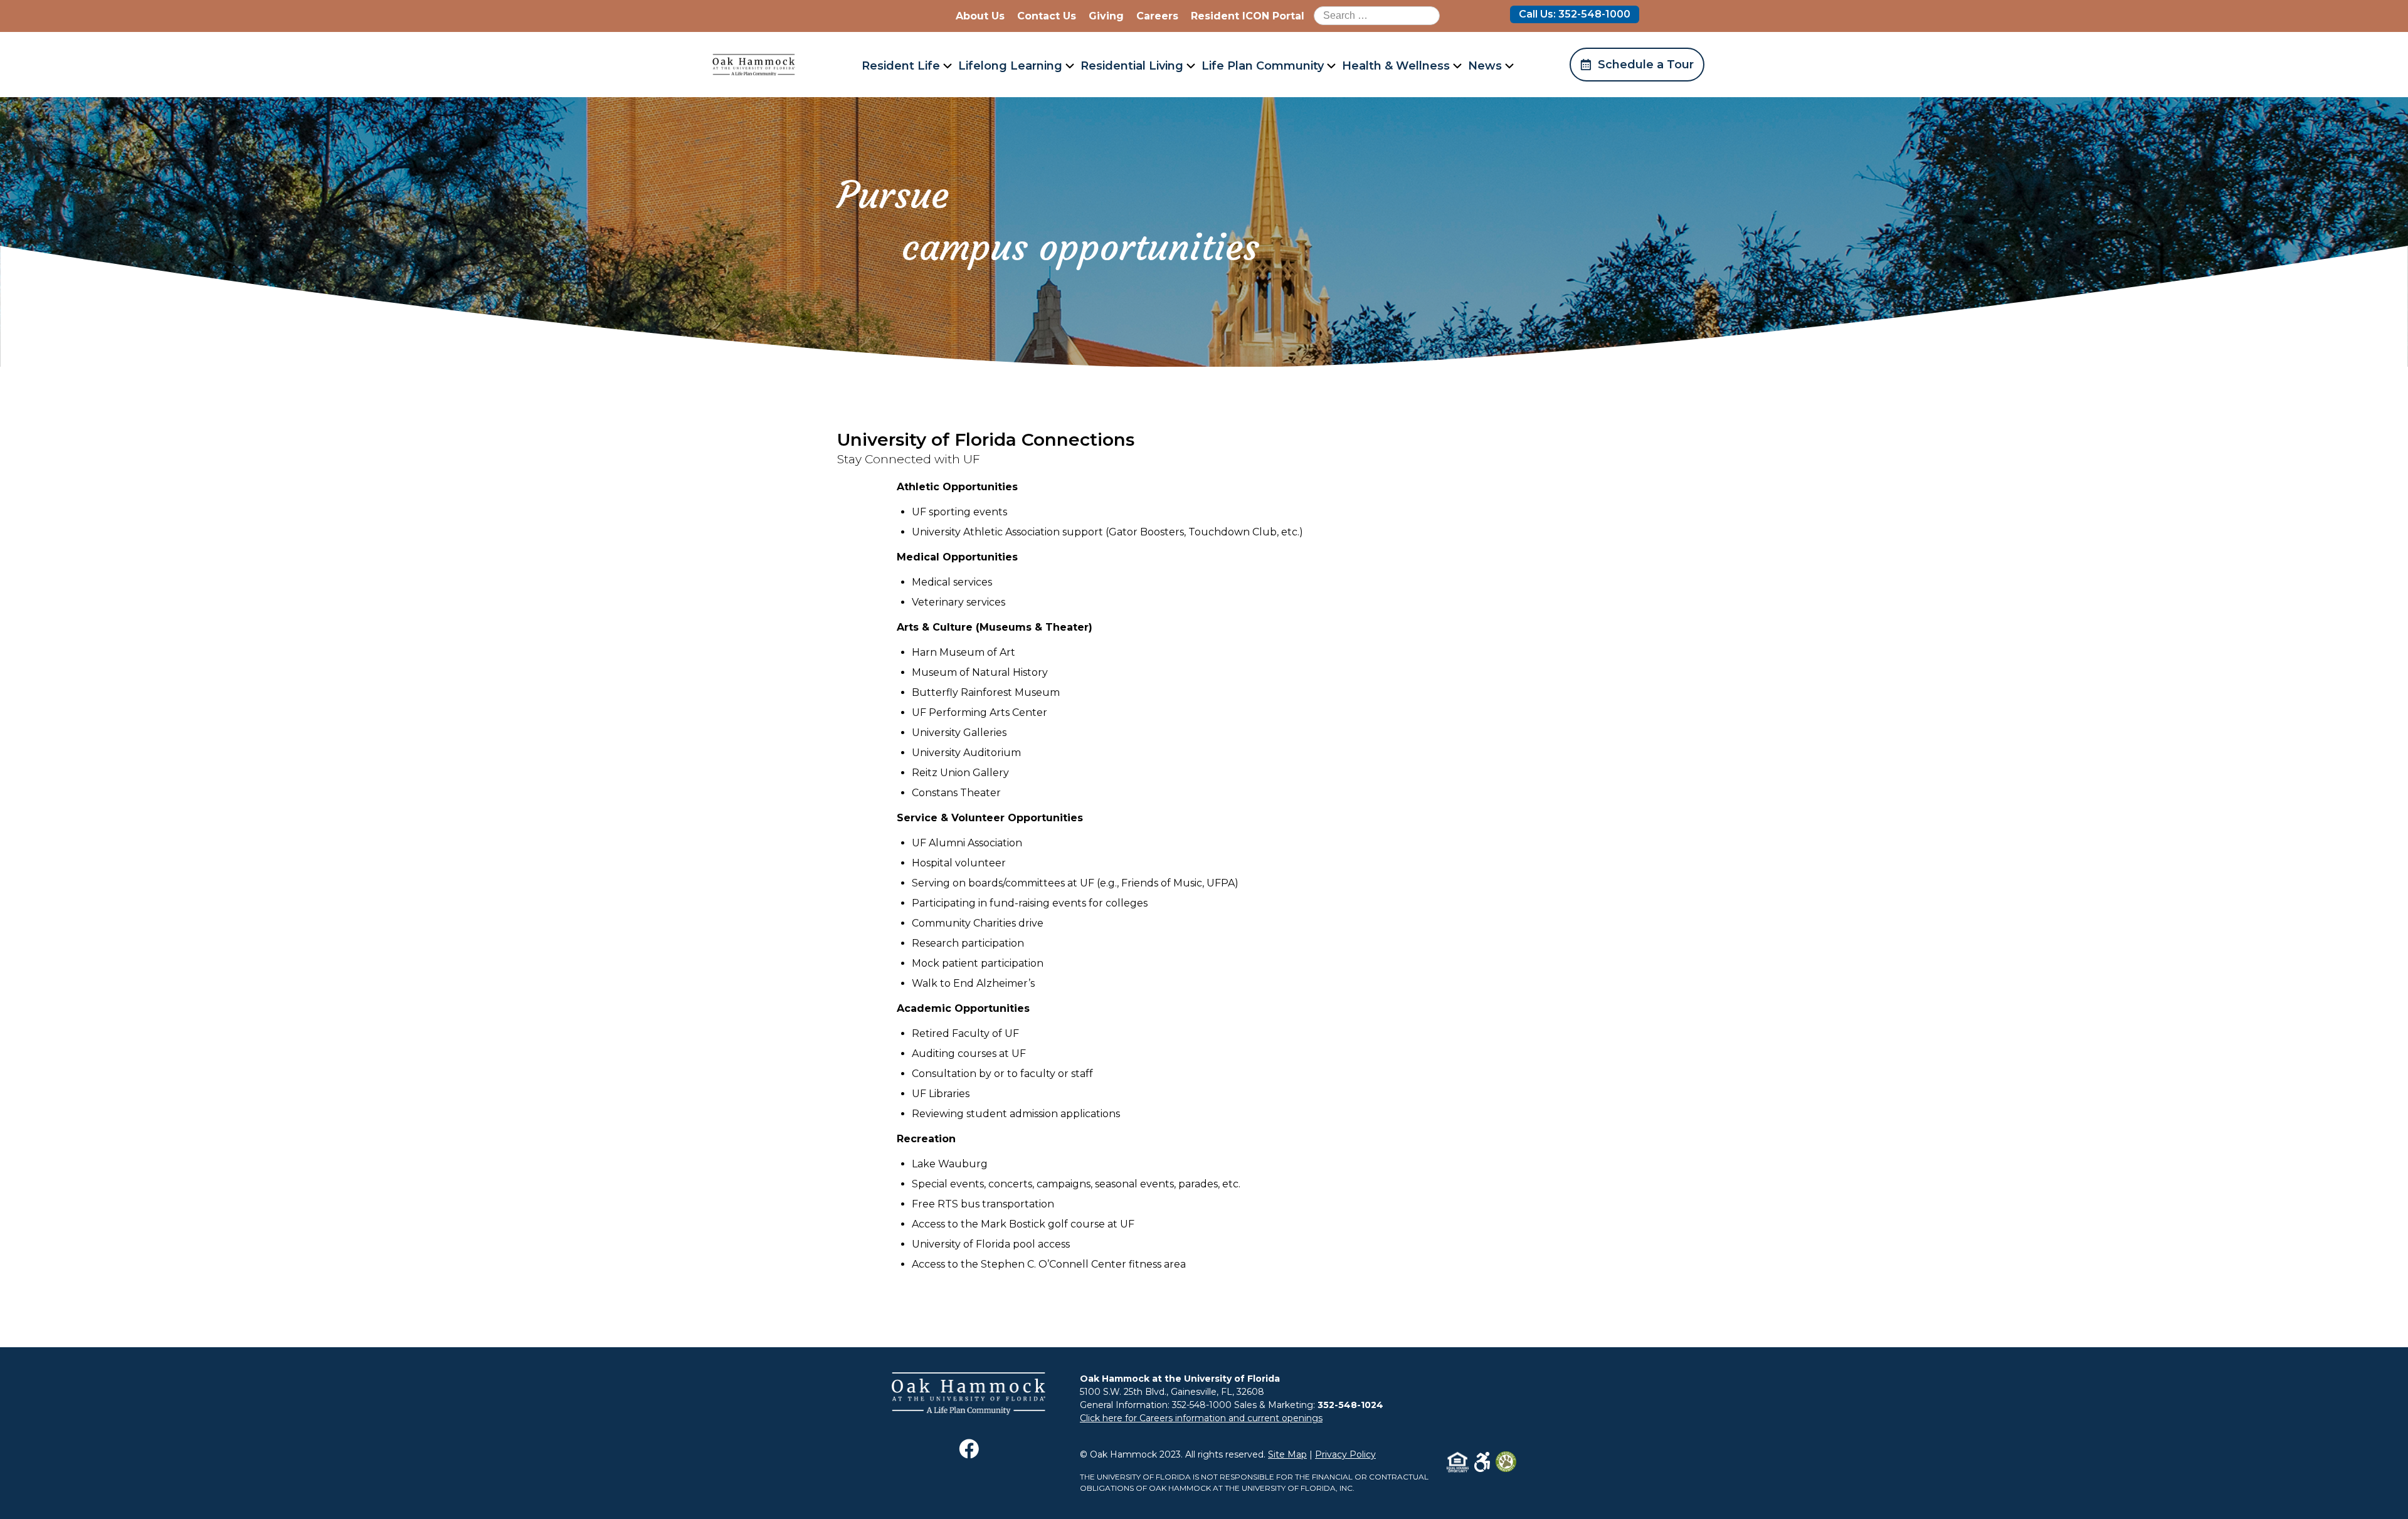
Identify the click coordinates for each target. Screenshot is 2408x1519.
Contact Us (1047, 16)
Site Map (1287, 1454)
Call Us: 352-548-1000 (1575, 14)
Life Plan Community (1263, 66)
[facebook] (969, 1455)
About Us (980, 16)
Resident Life (901, 66)
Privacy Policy (1345, 1454)
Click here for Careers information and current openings (1201, 1418)
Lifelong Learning (1010, 66)
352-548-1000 (1202, 1405)
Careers (1157, 16)
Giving (1106, 16)
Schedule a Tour (1646, 65)
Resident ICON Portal (1248, 16)
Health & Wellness (1396, 66)
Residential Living (1132, 66)
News (1485, 66)
